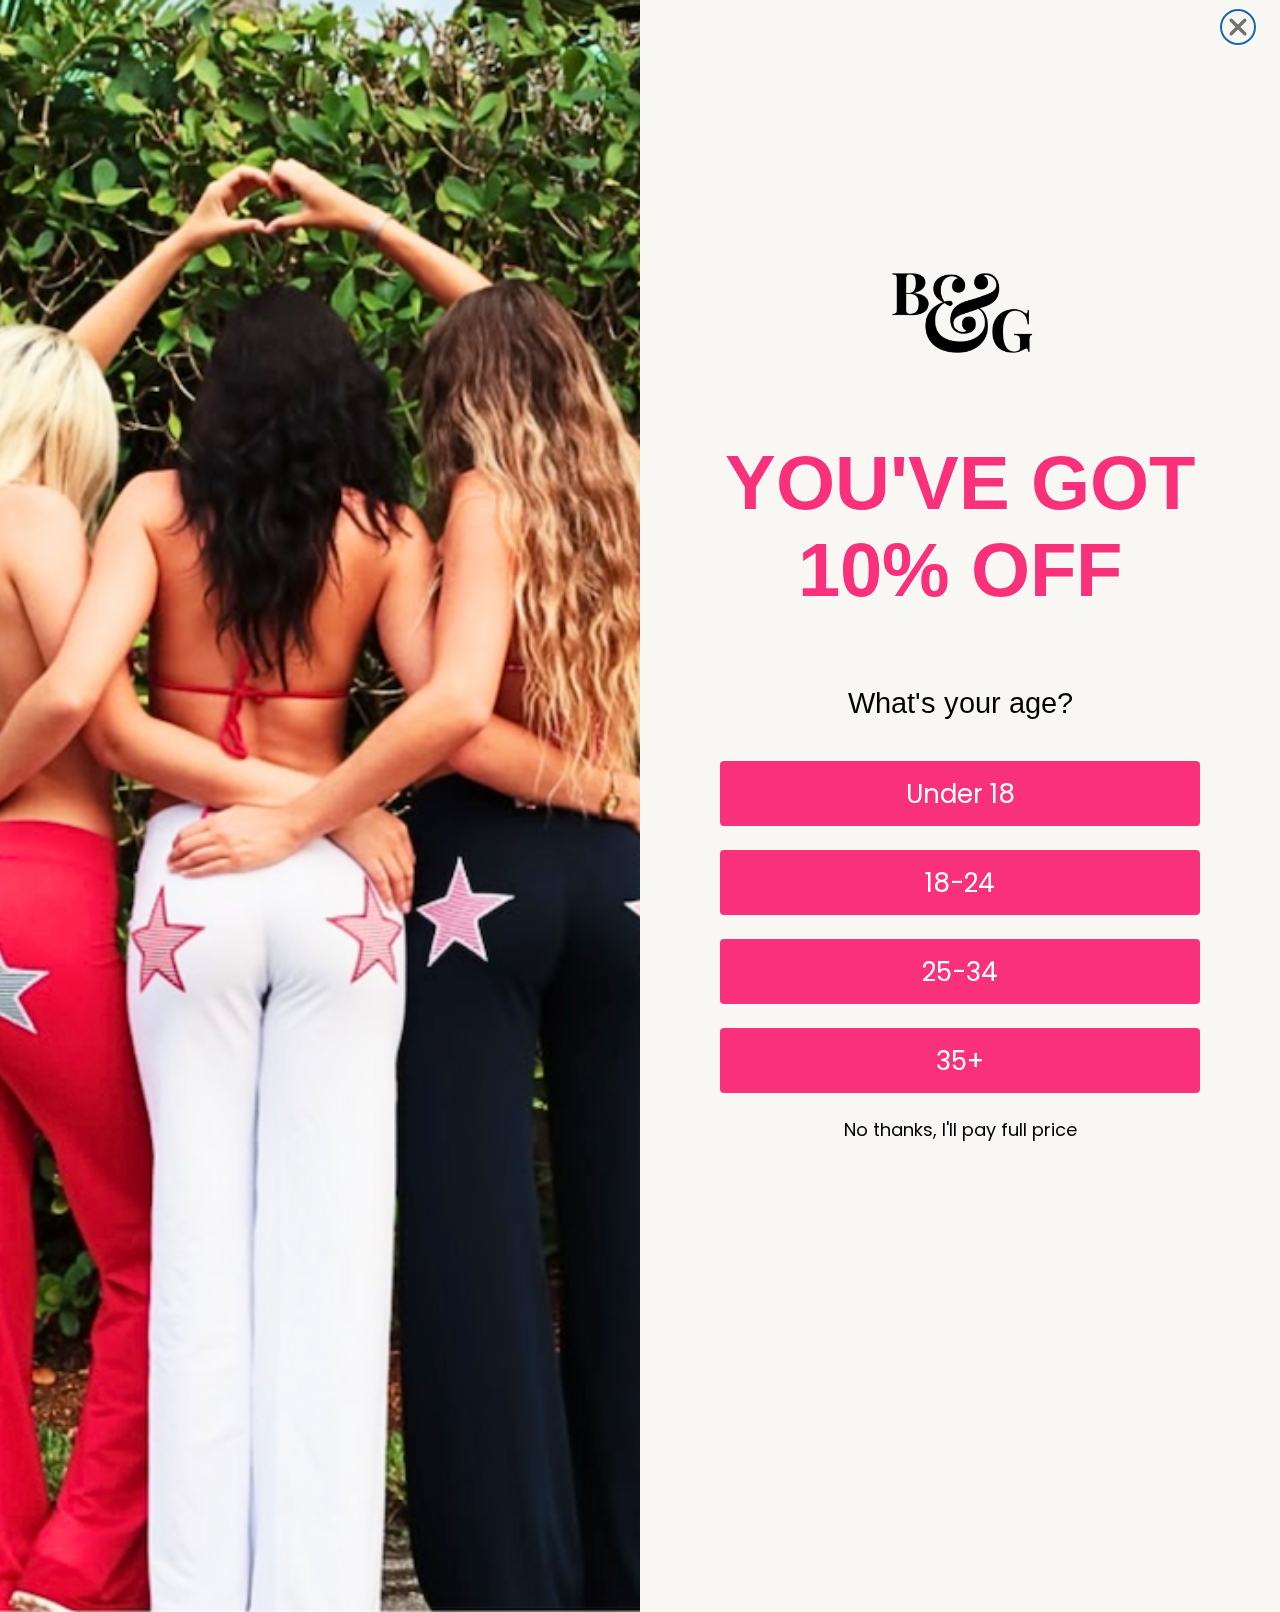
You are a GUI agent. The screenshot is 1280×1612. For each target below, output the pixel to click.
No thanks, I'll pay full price (960, 1129)
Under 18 (960, 794)
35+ (960, 1061)
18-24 (960, 883)
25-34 (960, 972)
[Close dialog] (1238, 27)
